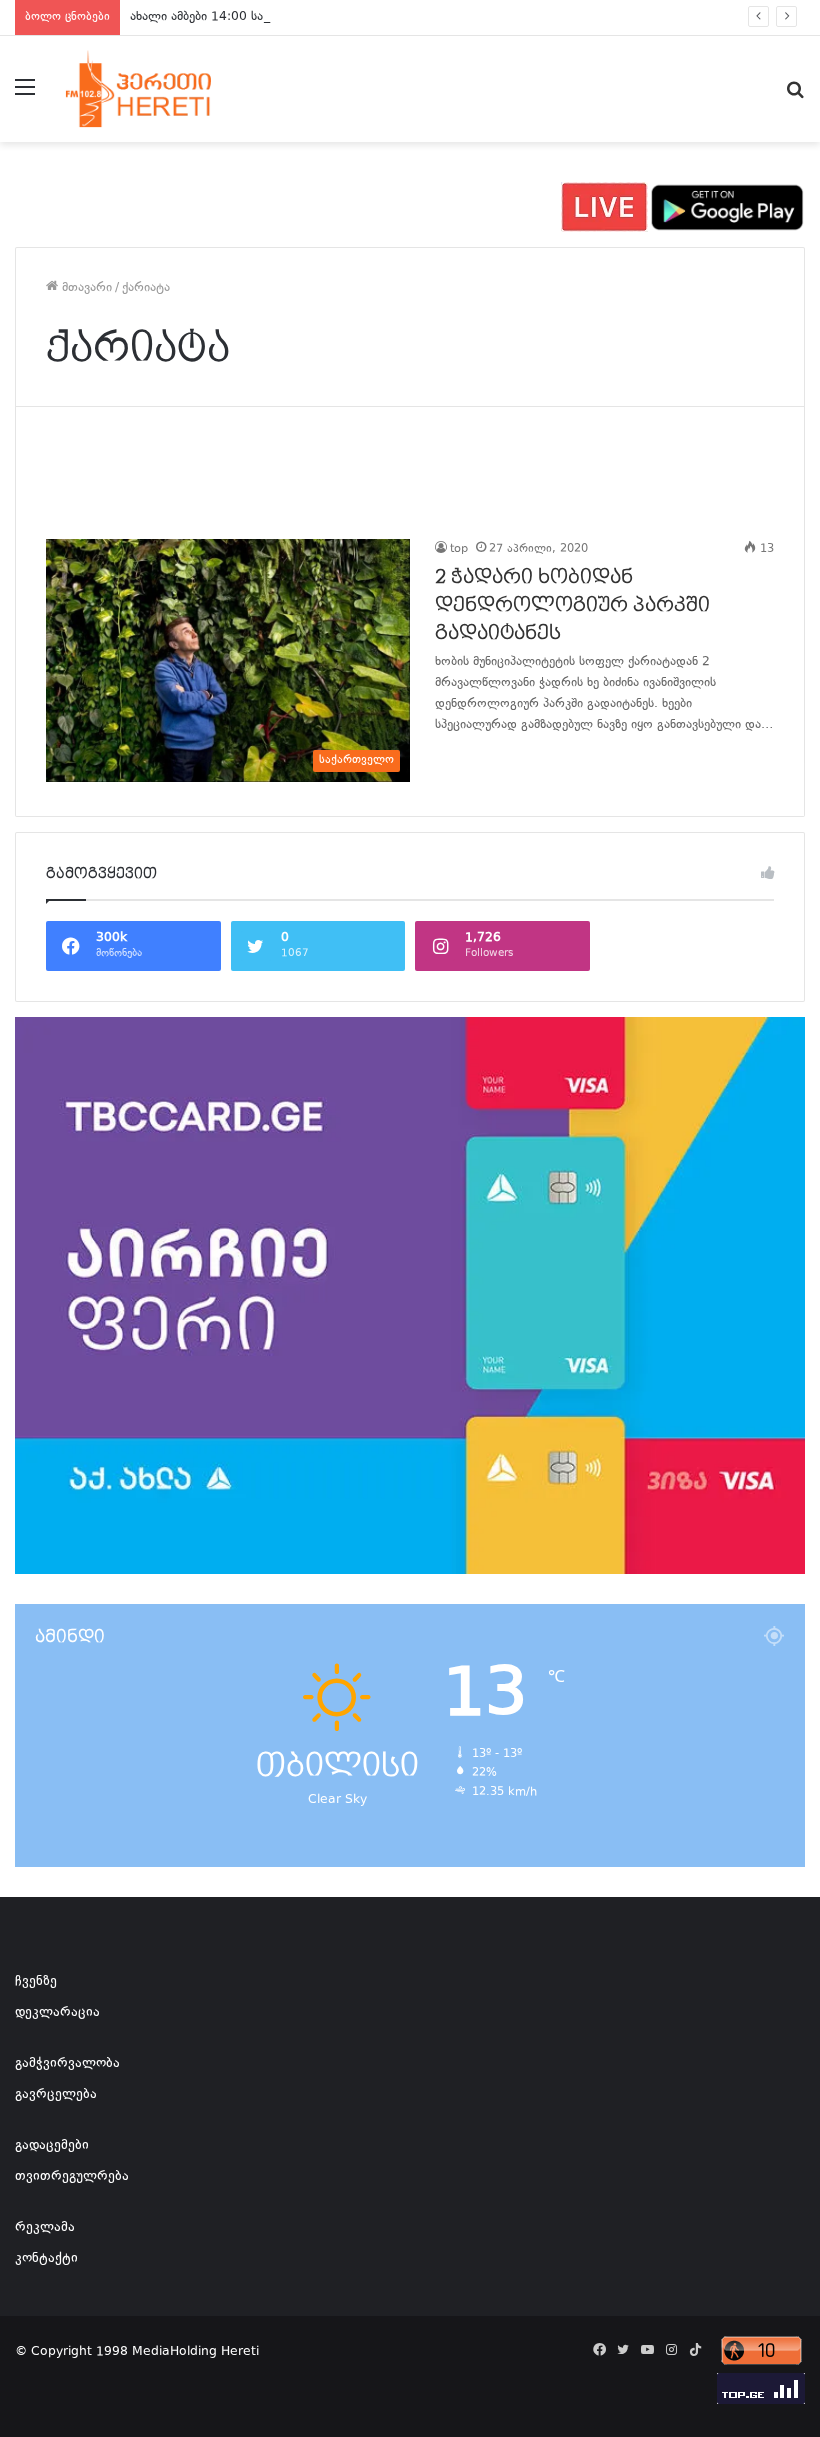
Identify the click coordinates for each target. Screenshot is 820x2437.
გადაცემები (52, 2146)
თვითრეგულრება (72, 2177)
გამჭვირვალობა (67, 2064)
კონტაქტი (46, 2259)
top (459, 549)
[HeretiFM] (160, 89)
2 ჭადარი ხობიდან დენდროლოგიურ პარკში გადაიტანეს (572, 605)
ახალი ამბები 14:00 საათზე (210, 17)
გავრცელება (56, 2095)
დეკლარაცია (57, 2013)
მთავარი (85, 288)
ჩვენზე (36, 1982)
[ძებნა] (795, 96)
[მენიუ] (25, 96)
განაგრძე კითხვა (460, 766)
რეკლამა (45, 2228)
